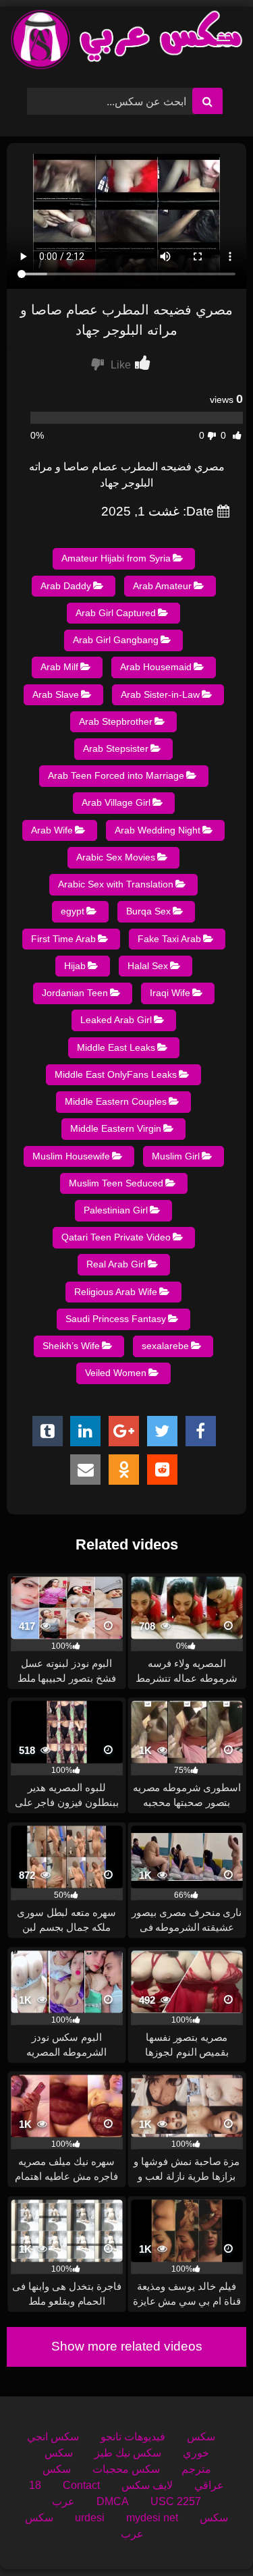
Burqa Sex (148, 911)
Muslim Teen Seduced (116, 1183)
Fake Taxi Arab (169, 939)
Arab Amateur (162, 586)
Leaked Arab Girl (116, 1020)
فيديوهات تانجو (133, 2437)
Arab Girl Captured (116, 613)
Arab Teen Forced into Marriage (116, 775)
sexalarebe (165, 1346)
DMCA (113, 2501)
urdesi (90, 2518)
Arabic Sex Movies (116, 857)
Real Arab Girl (116, 1264)
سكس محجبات (126, 2469)
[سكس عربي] (127, 42)
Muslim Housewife (71, 1156)
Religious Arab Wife (116, 1292)
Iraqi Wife (170, 993)
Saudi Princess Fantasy (116, 1319)
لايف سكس (147, 2485)
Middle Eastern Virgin (116, 1128)
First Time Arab (63, 939)
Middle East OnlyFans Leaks (116, 1074)
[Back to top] (211, 2536)
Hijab (75, 966)
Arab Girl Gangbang (116, 640)
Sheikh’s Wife (71, 1346)
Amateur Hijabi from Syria (116, 558)
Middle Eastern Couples (116, 1101)
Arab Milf (59, 667)
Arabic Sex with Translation (116, 884)
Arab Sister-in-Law (160, 694)
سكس (201, 2437)
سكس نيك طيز (128, 2453)
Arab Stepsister (116, 748)
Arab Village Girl (116, 802)
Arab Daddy (66, 586)
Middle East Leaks (116, 1047)
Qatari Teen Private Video (116, 1237)
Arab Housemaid (156, 667)
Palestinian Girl (116, 1210)
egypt (73, 911)
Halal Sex (148, 966)
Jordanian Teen (75, 993)
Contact (81, 2485)
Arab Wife (52, 830)
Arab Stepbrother (116, 721)
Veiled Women (116, 1373)
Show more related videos (127, 2346)
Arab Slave (56, 694)
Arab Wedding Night (158, 830)
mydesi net (152, 2518)
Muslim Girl (176, 1156)
